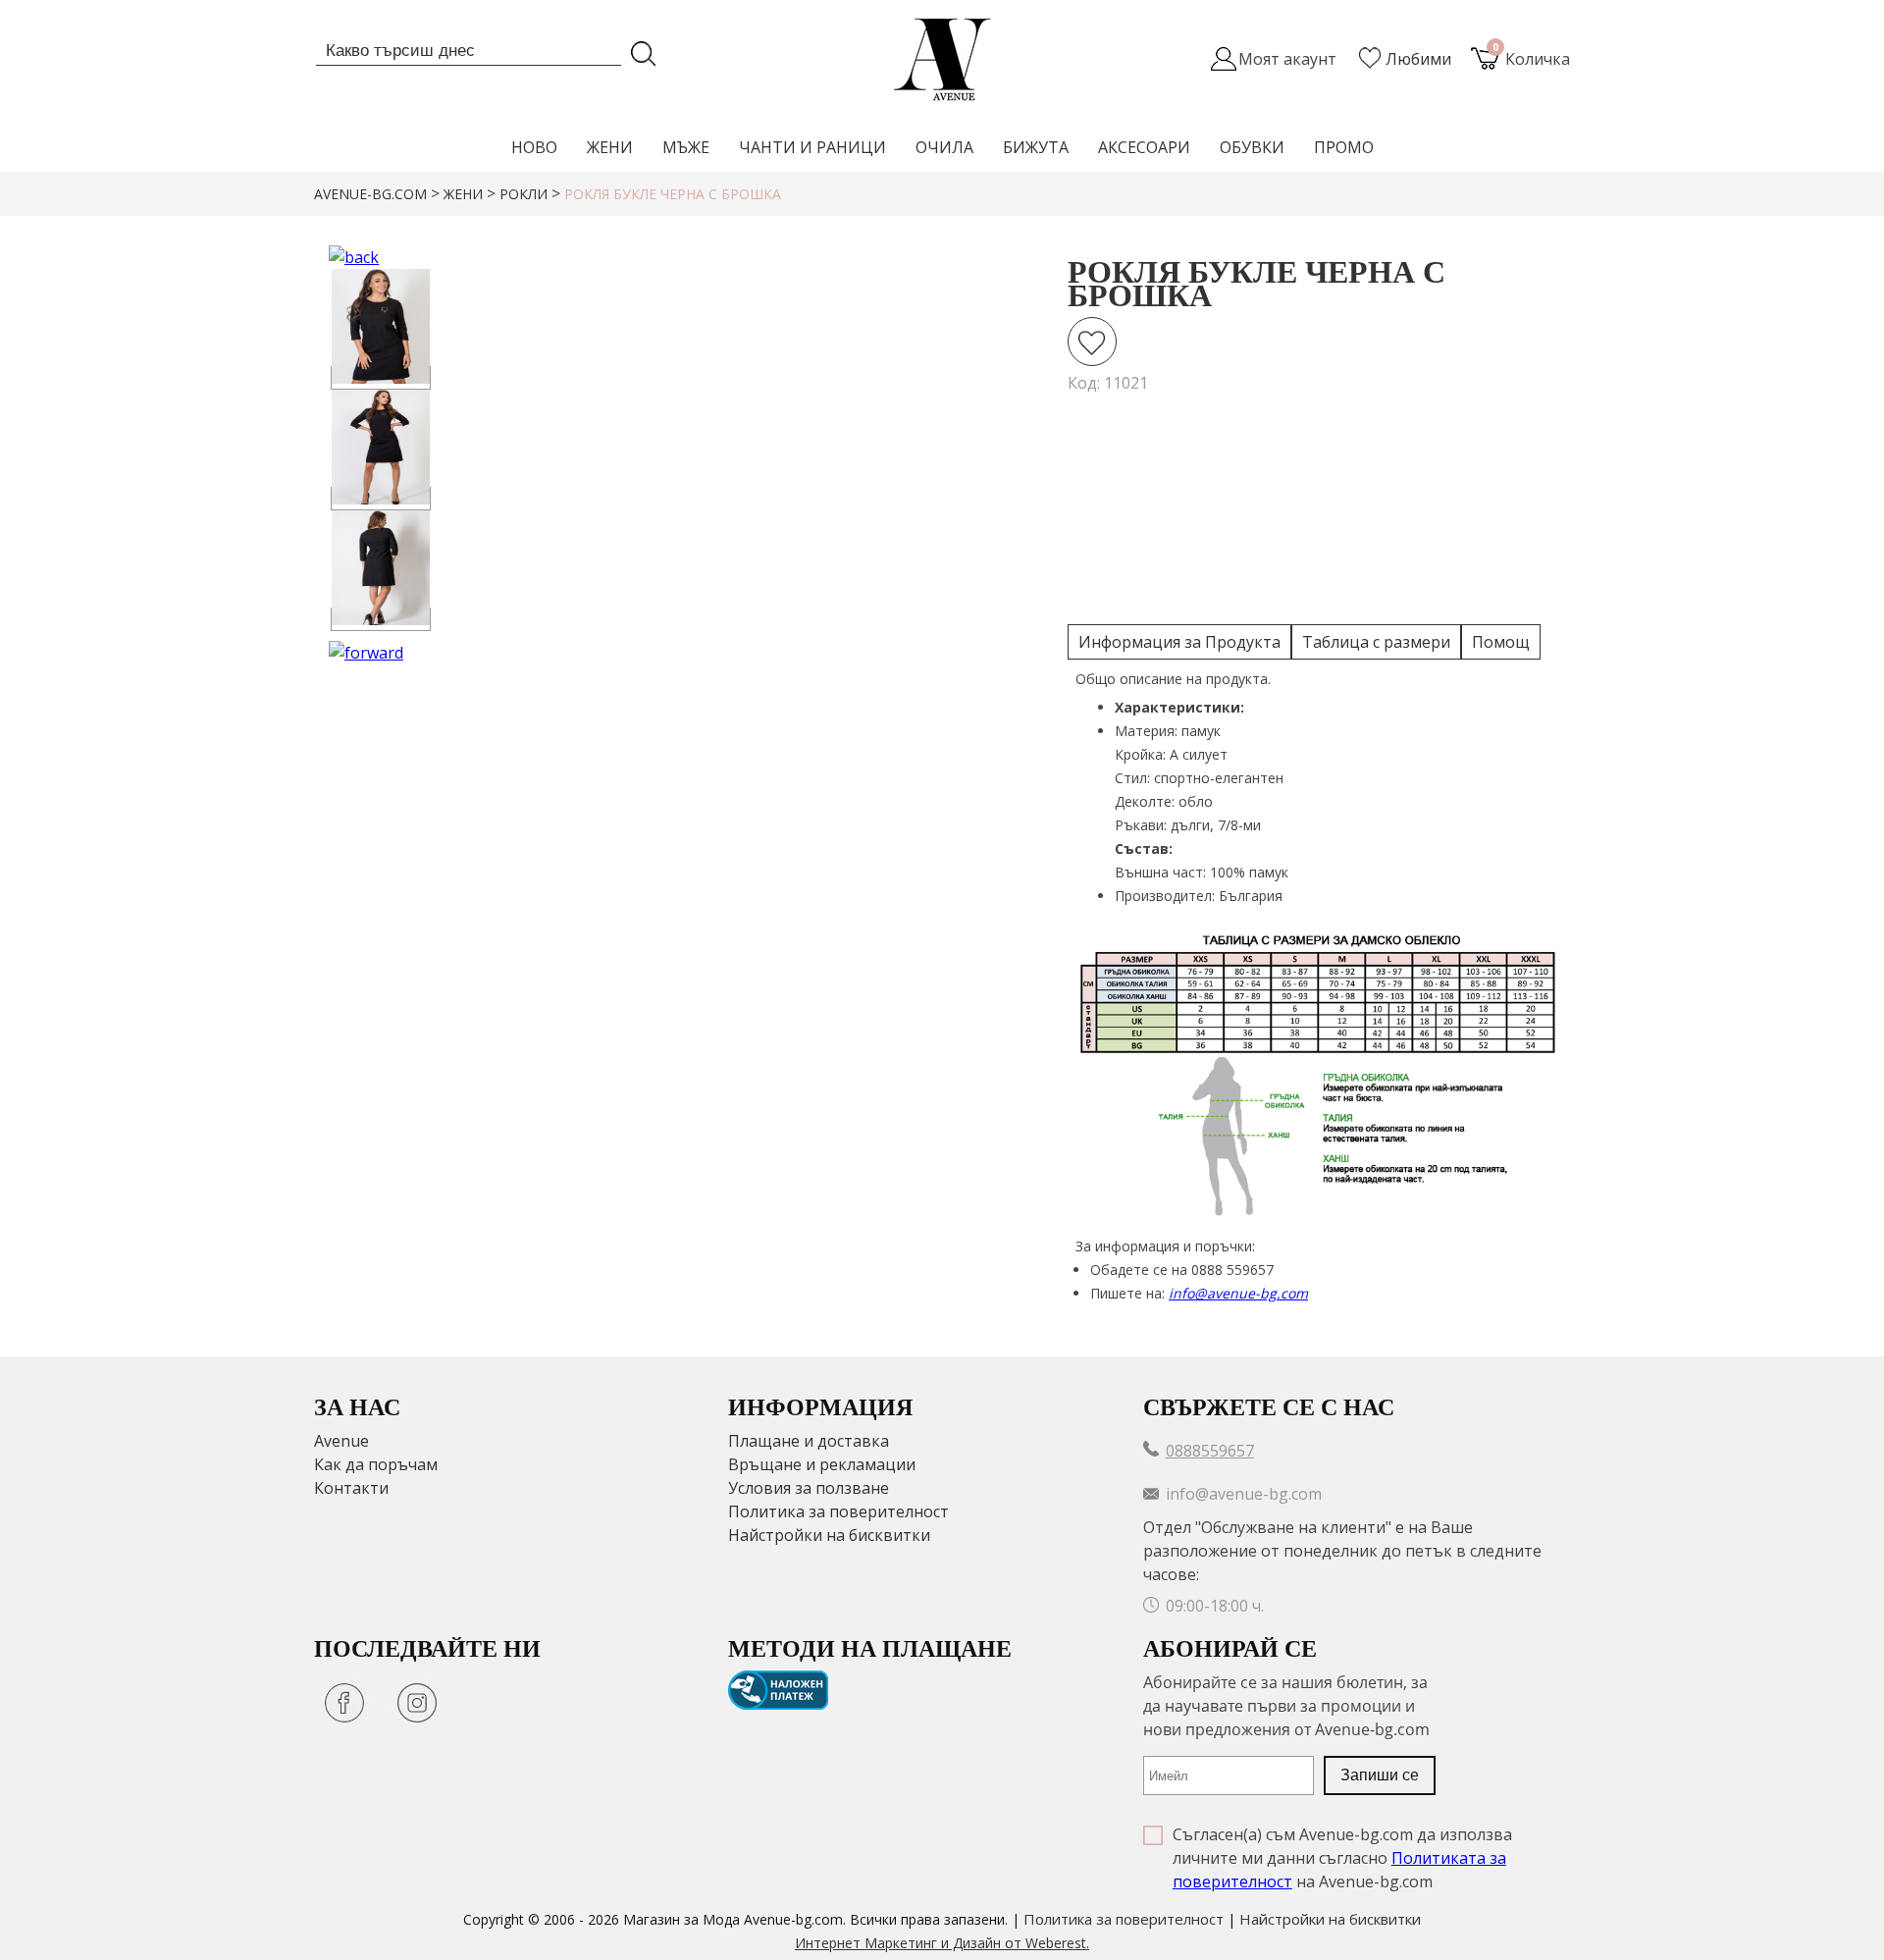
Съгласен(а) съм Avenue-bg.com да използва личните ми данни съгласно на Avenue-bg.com (1342, 1858)
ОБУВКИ (1252, 147)
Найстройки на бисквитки (829, 1535)
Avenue (341, 1441)
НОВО (534, 147)
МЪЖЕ (686, 147)
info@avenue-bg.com (1238, 1293)
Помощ (1501, 642)
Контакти (351, 1488)
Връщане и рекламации (822, 1464)
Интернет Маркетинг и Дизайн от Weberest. (942, 1943)
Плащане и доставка (809, 1441)
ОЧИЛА (944, 147)
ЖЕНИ (610, 147)
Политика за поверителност (838, 1511)
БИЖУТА (1036, 147)
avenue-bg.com (370, 194)
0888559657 (1210, 1451)
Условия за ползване (809, 1488)
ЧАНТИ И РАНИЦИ (812, 147)
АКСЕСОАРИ (1144, 147)
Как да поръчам (376, 1464)
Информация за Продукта (1179, 642)
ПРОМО (1344, 147)
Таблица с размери (1376, 642)
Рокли (523, 194)
